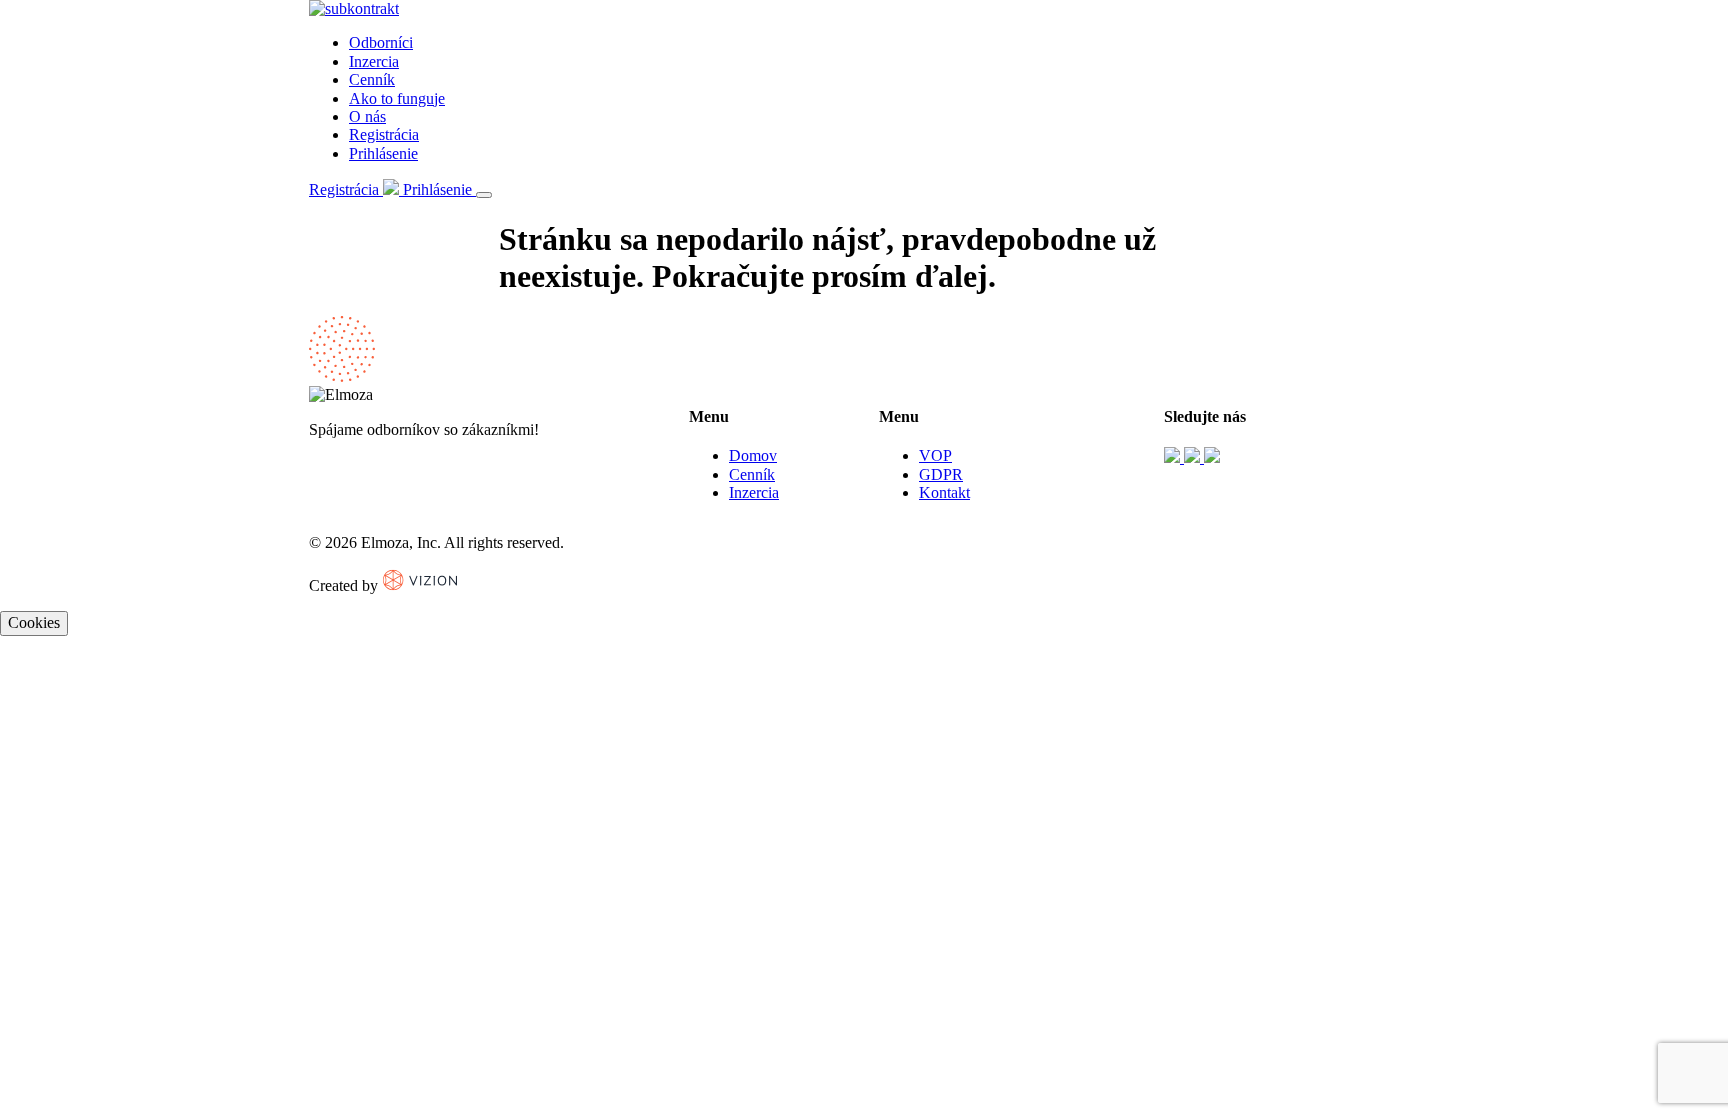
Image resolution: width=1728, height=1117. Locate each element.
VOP (935, 455)
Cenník (372, 79)
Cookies (34, 622)
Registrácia (384, 134)
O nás (367, 116)
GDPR (941, 474)
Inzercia (374, 61)
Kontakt (944, 492)
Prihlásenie (383, 153)
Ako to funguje (397, 98)
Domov (753, 455)
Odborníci (381, 42)
